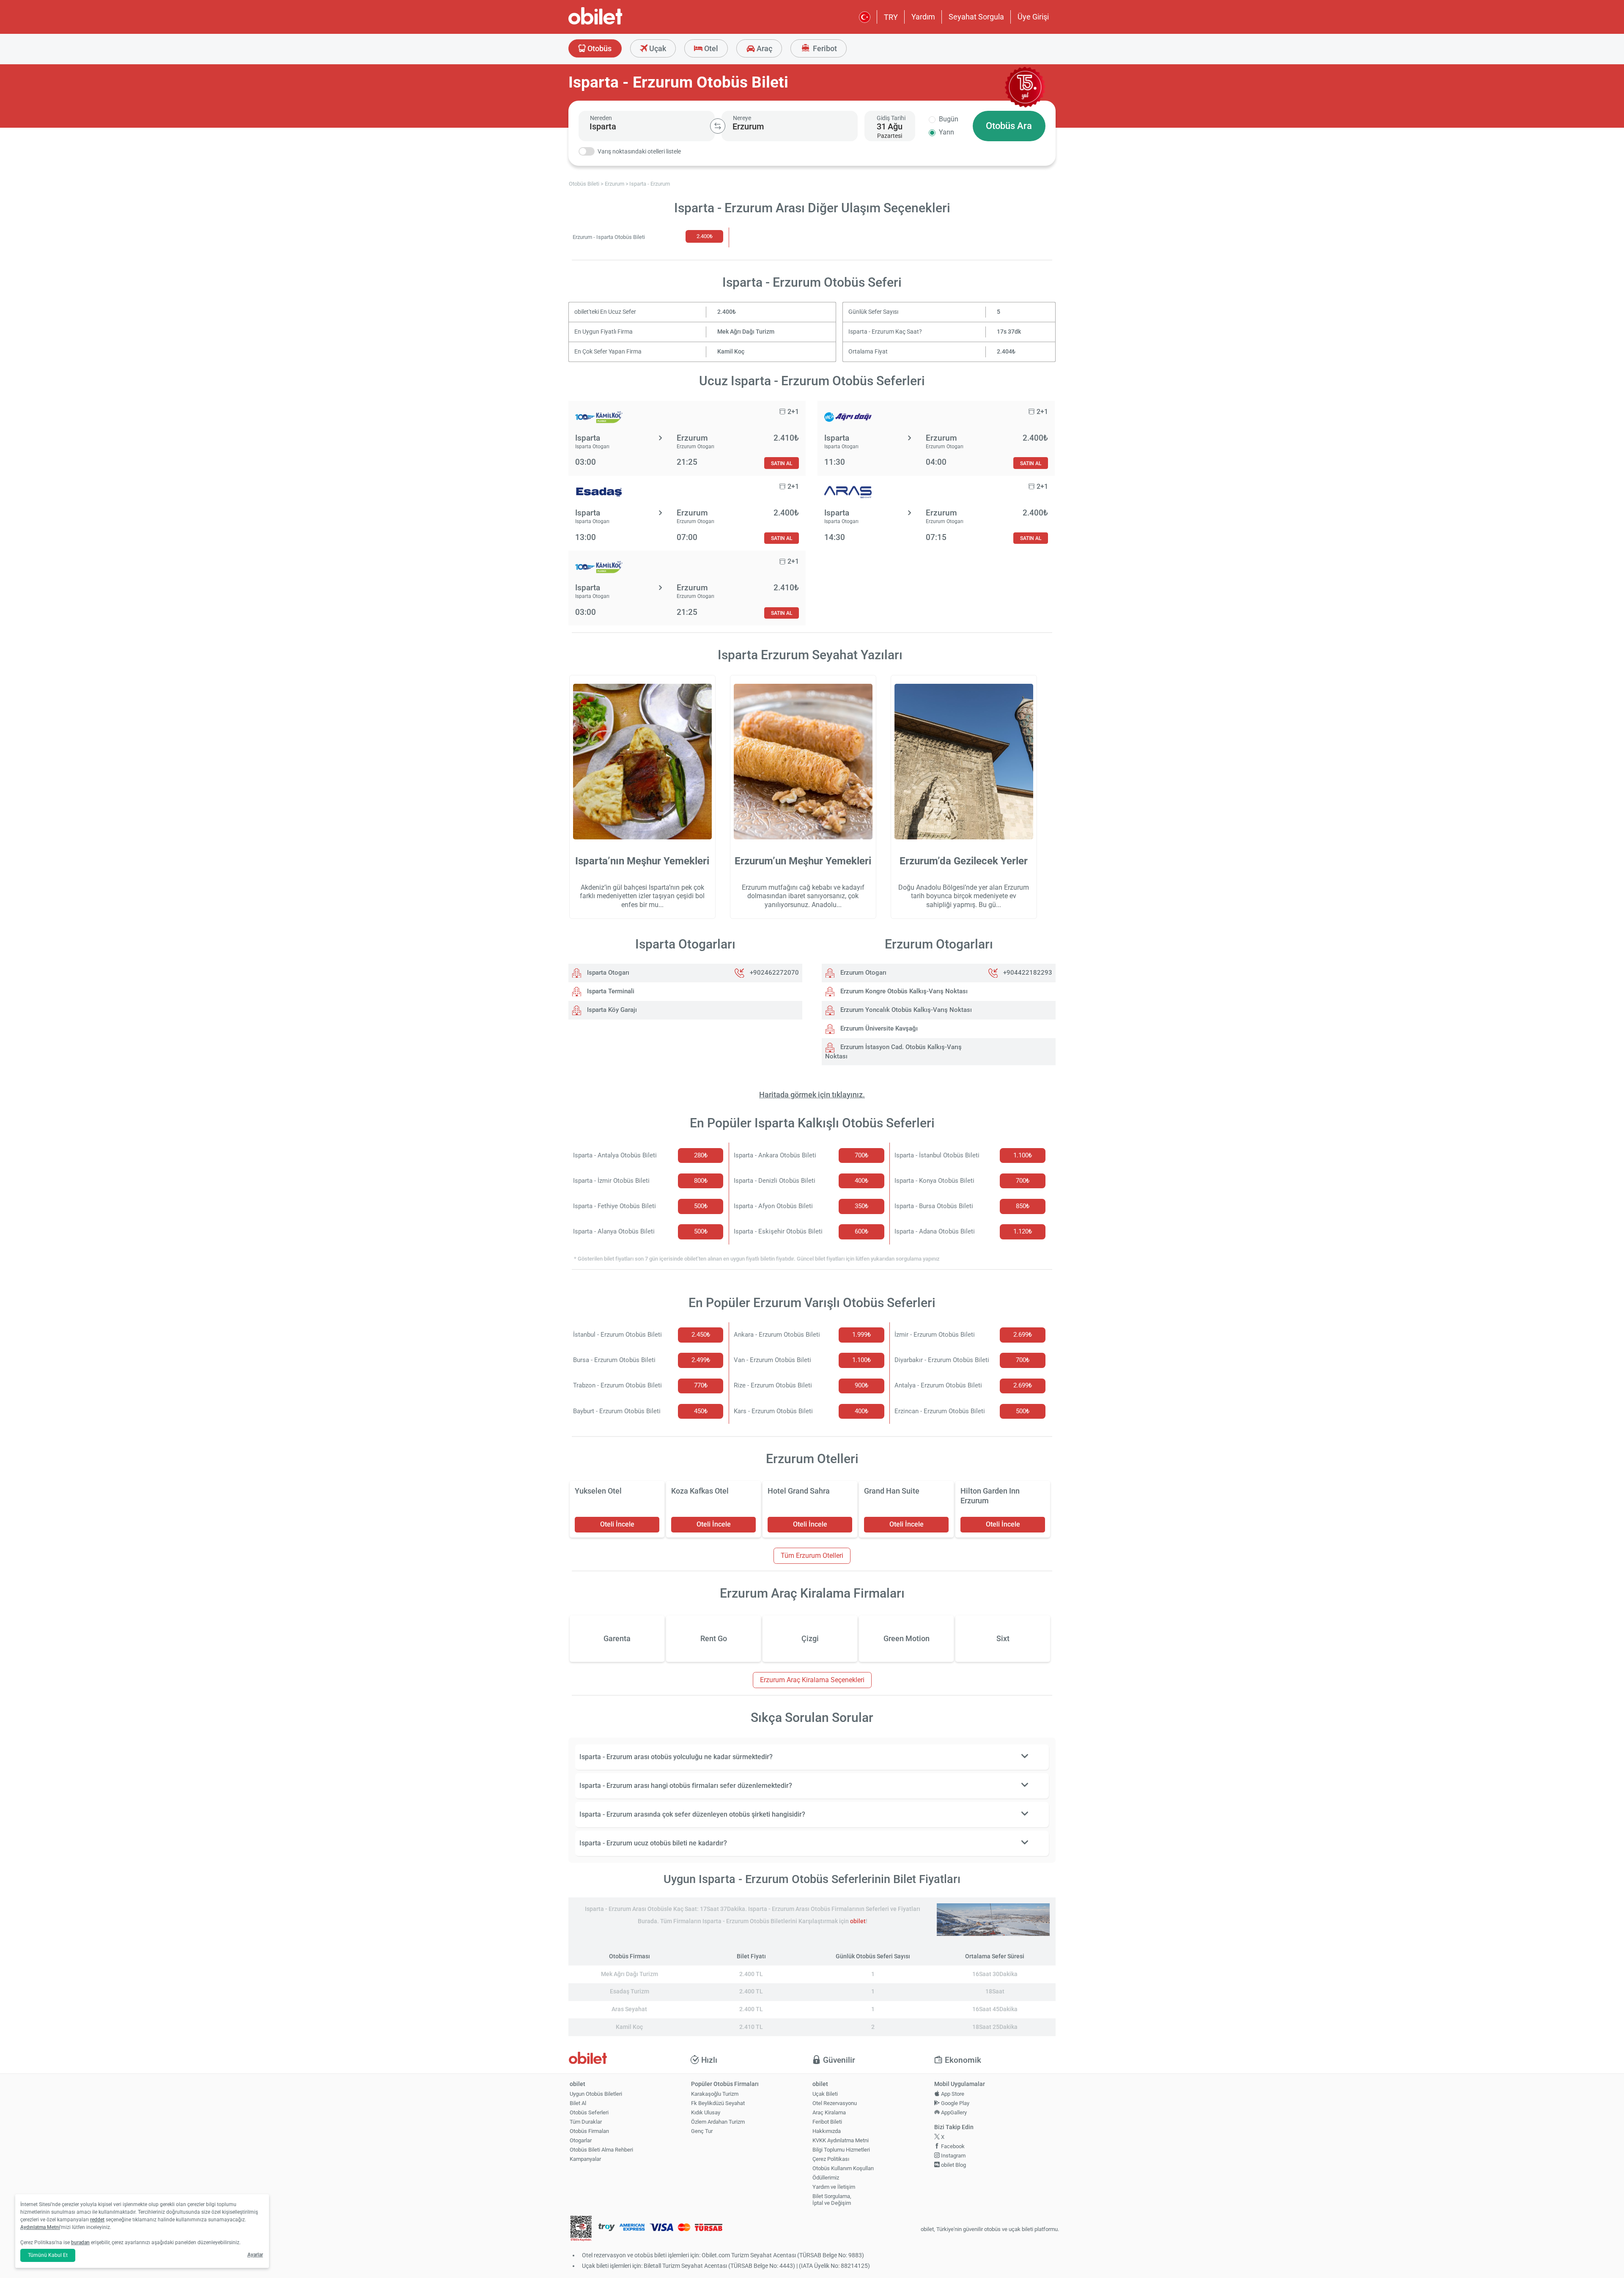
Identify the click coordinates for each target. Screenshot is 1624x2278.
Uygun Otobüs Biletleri (596, 2094)
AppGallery (953, 2112)
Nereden (601, 118)
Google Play (955, 2103)
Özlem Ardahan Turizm (718, 2122)
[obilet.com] (616, 23)
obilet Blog (953, 2165)
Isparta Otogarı (607, 973)
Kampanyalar (585, 2159)
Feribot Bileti (827, 2122)
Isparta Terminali (610, 991)
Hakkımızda (827, 2131)
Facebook (952, 2146)
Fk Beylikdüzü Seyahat (718, 2103)
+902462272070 (774, 973)
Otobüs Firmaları (589, 2131)
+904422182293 (1028, 973)
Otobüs (599, 48)
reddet (97, 2220)
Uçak (657, 48)
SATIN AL (782, 463)
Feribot (824, 48)
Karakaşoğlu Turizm (715, 2094)
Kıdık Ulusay (706, 2112)
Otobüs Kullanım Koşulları (843, 2168)
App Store (952, 2094)
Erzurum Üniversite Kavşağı (878, 1028)
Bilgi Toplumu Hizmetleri (841, 2150)
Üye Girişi (1033, 17)
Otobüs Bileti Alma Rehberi (601, 2150)
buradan (80, 2242)
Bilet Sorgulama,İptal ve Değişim (832, 2200)
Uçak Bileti (825, 2094)
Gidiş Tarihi (891, 118)
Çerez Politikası (831, 2159)
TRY (891, 17)
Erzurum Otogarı (863, 973)
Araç (764, 48)
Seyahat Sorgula (976, 17)
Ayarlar (255, 2255)
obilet (858, 1921)
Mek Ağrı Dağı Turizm (746, 332)
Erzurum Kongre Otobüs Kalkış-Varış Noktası (903, 991)
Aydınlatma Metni (40, 2227)
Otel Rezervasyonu (835, 2103)
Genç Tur (702, 2131)
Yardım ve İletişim (834, 2187)
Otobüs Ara (1009, 126)
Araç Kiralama (829, 2112)
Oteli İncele (617, 1524)
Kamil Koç (731, 352)
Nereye (742, 118)
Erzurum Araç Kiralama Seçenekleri (812, 1680)
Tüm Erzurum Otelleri (812, 1556)
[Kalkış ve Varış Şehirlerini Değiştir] (718, 126)
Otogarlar (581, 2140)
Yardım (923, 17)
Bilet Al (578, 2103)
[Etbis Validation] (581, 2230)
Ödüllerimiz (826, 2178)
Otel (710, 48)
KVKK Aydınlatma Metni (841, 2140)
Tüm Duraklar (586, 2122)
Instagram (953, 2156)
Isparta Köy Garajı (611, 1010)
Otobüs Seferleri (589, 2112)
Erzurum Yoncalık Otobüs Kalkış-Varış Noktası (905, 1010)
